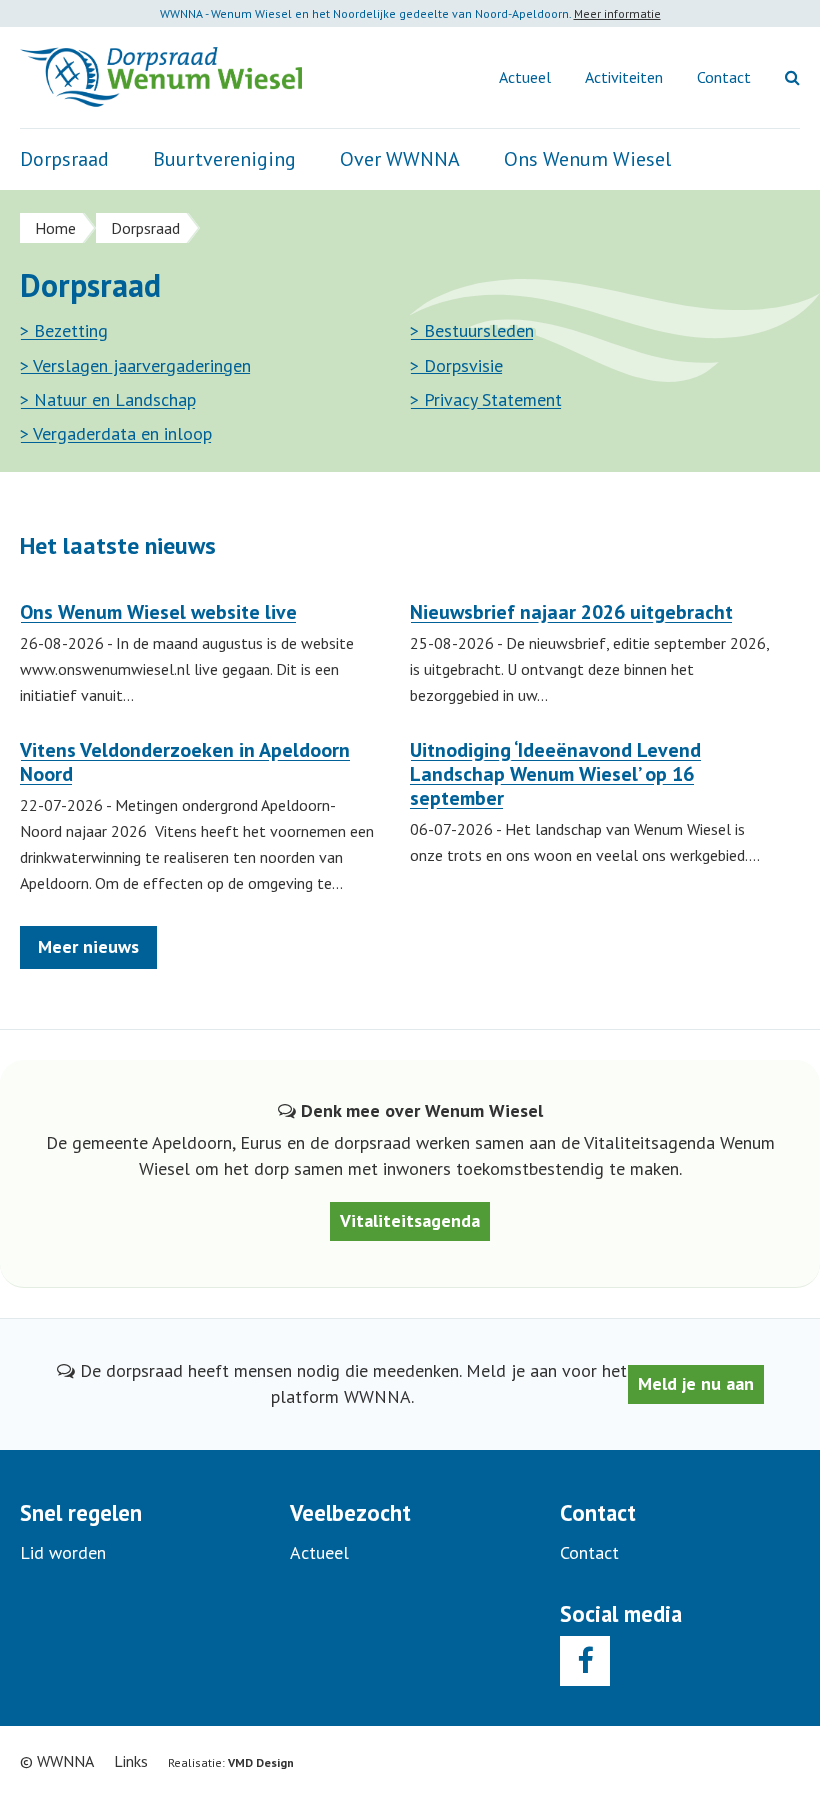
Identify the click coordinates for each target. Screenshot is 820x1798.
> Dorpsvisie (456, 366)
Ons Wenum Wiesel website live (158, 612)
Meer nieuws (88, 946)
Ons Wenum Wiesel (587, 159)
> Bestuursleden (472, 331)
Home (55, 228)
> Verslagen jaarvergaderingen (135, 366)
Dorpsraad (64, 159)
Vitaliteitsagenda (410, 1220)
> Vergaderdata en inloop (116, 434)
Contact (724, 77)
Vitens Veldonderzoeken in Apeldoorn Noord (185, 762)
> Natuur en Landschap (108, 400)
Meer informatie (617, 13)
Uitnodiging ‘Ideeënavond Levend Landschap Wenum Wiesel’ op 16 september (555, 774)
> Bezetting (64, 331)
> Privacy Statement (486, 400)
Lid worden (63, 1552)
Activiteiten (624, 77)
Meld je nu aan (696, 1383)
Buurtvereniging (224, 159)
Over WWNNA (400, 159)
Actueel (525, 77)
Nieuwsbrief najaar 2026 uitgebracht (571, 612)
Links (131, 1761)
